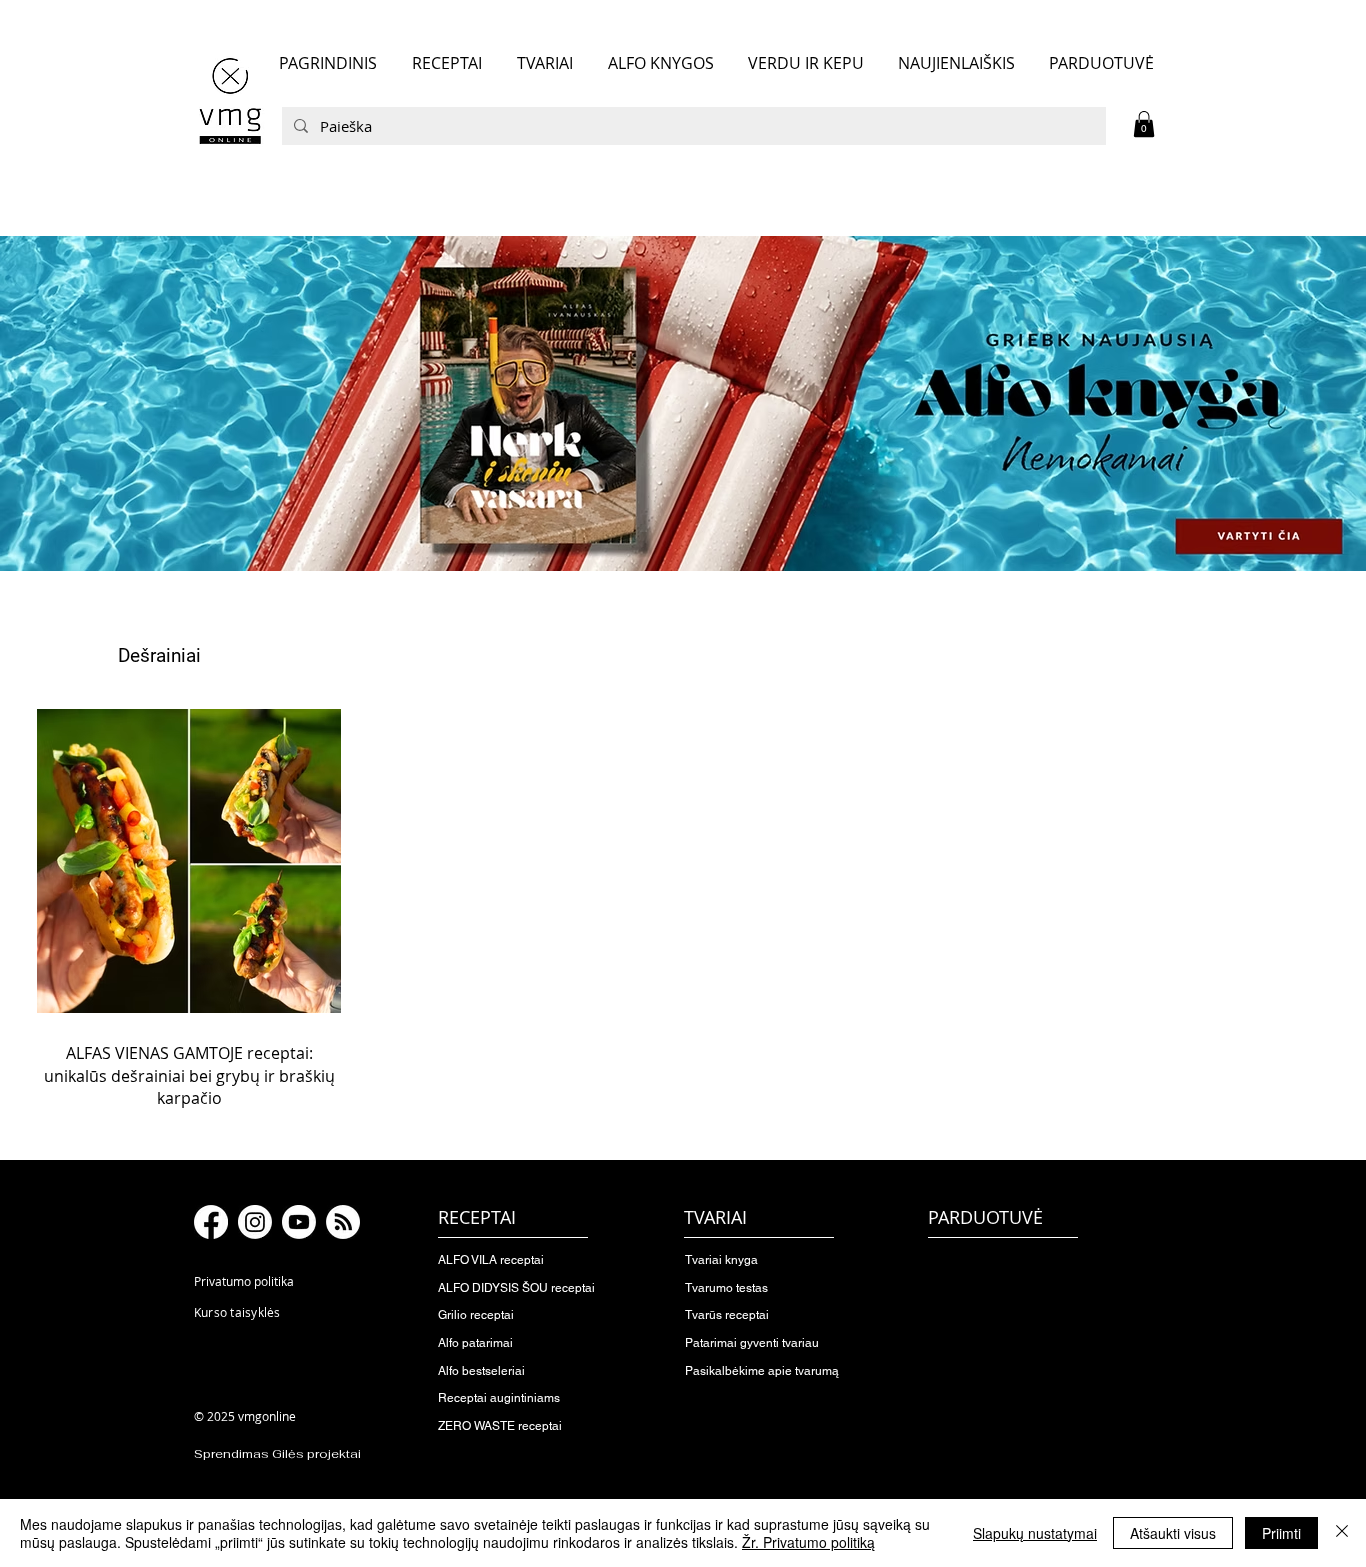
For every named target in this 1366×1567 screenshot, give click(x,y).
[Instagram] (255, 1222)
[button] (1144, 124)
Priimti (1281, 1533)
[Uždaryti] (1342, 1533)
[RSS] (343, 1222)
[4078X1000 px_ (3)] (683, 403)
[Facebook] (211, 1222)
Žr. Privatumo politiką (808, 1542)
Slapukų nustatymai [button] (1035, 1533)
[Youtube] (299, 1222)
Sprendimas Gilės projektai (277, 1454)
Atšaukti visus (1173, 1533)
